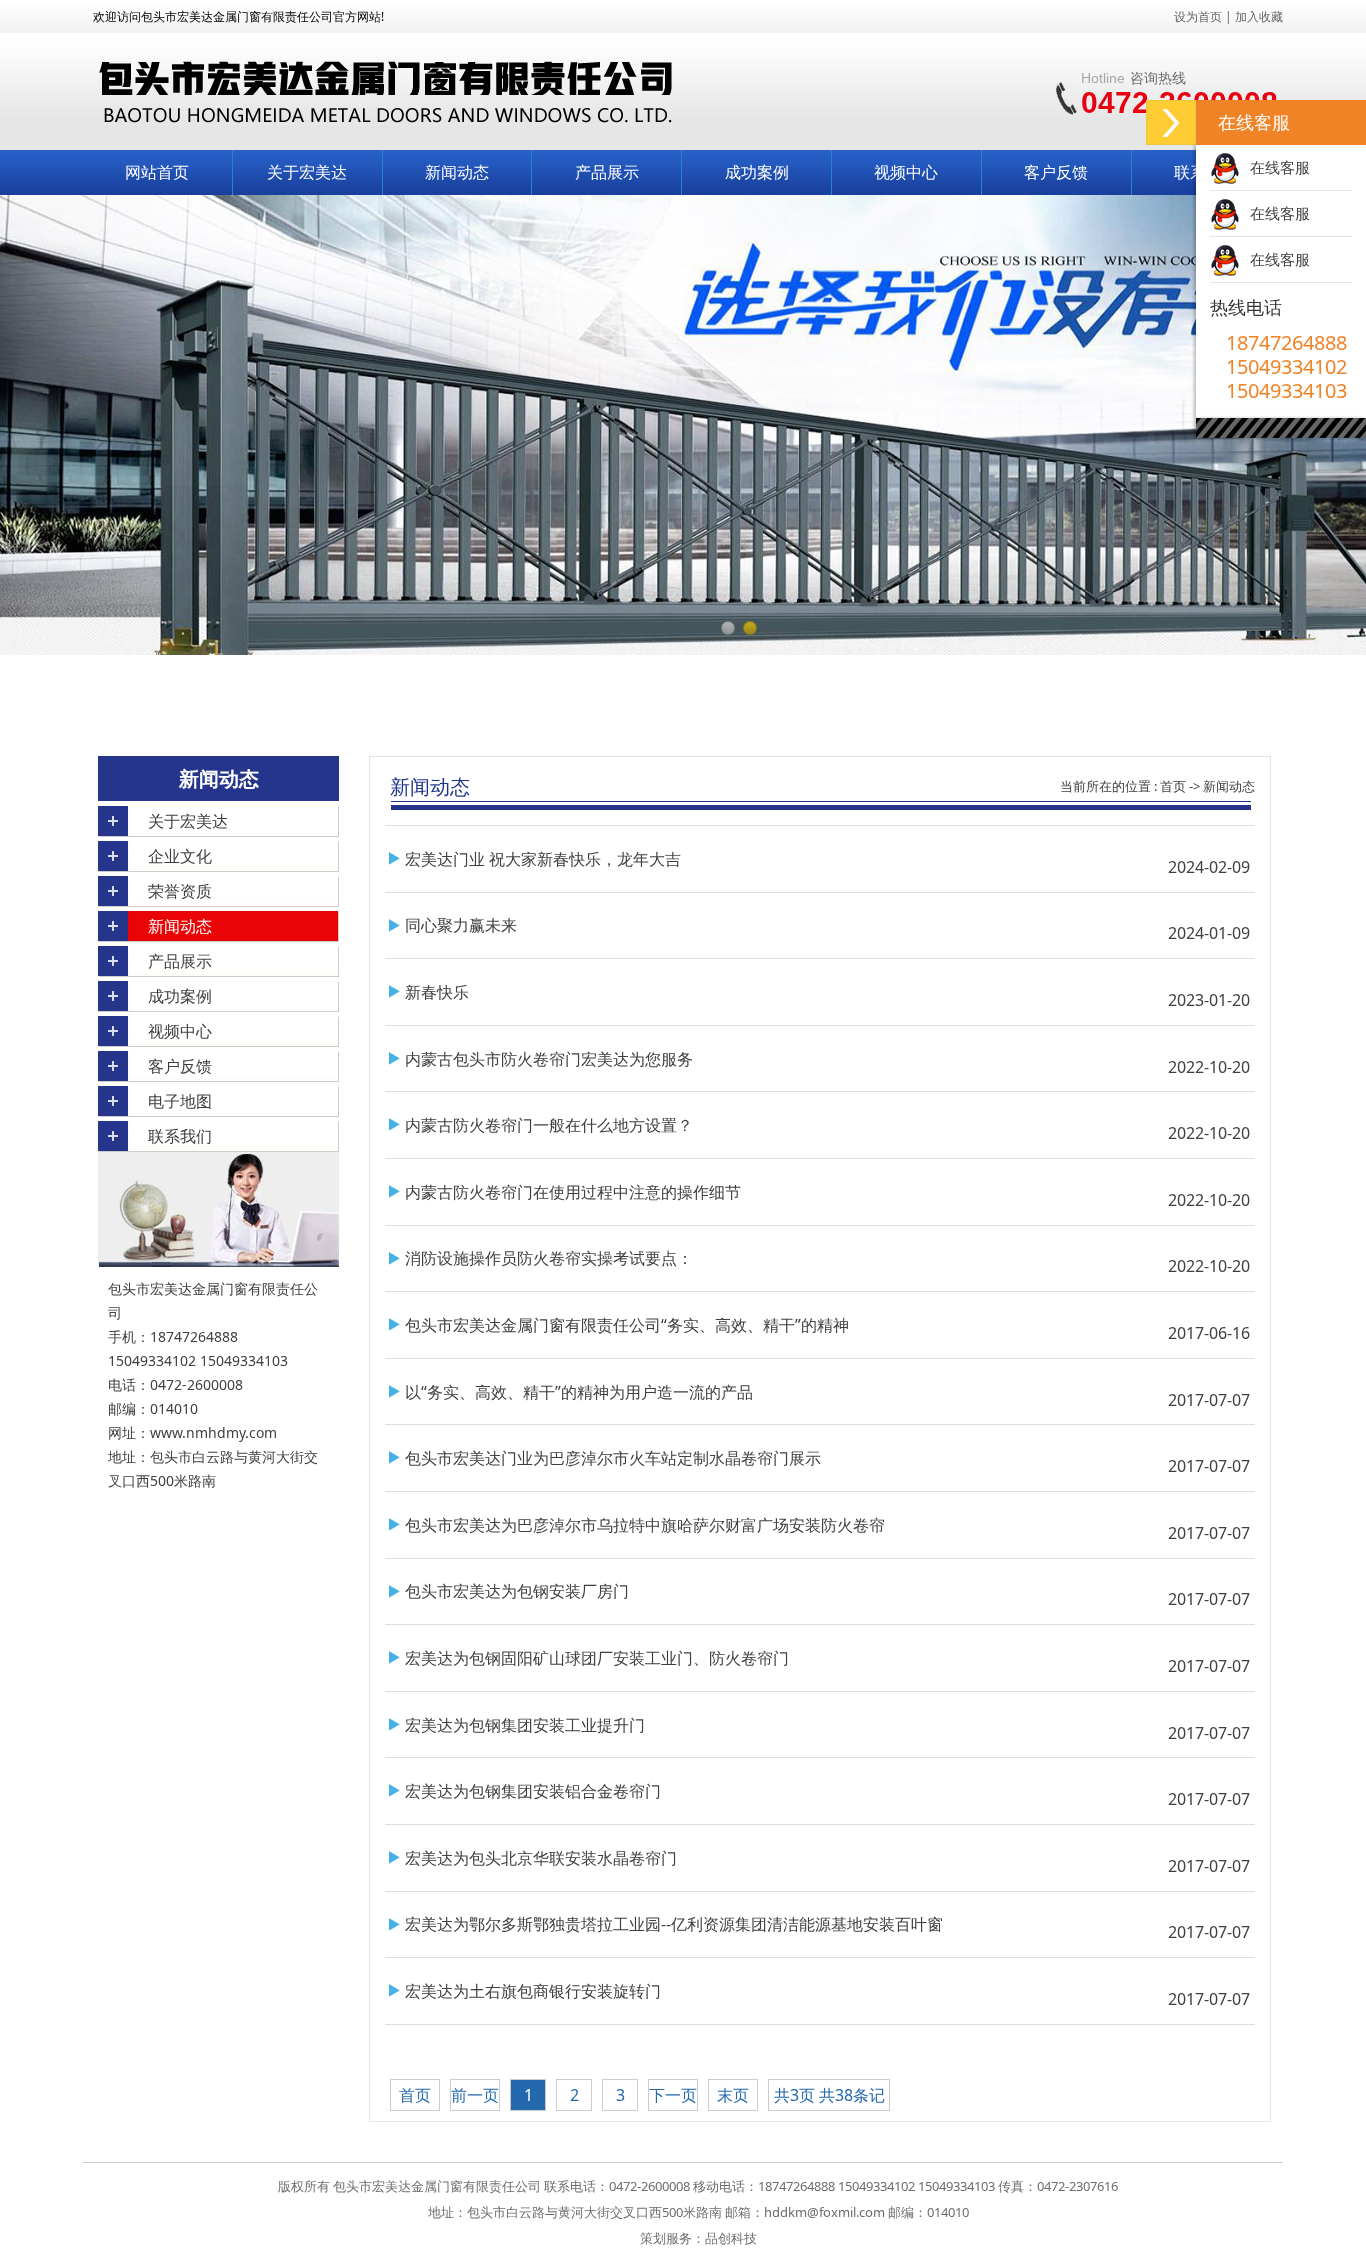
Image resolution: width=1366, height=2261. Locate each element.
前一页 (475, 2095)
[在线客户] (1171, 122)
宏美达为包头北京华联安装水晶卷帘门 (541, 1858)
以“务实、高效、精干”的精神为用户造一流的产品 (579, 1392)
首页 (1173, 786)
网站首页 (157, 172)
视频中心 (906, 172)
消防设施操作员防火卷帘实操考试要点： (549, 1258)
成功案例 (757, 172)
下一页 (673, 2095)
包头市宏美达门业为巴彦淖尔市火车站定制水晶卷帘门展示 (613, 1458)
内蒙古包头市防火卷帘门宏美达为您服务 (549, 1059)
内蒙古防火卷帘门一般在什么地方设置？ (549, 1125)
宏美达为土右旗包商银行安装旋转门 (533, 1991)
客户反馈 (1056, 172)
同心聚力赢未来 (461, 925)
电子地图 (180, 1101)
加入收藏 (1259, 16)
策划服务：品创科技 (698, 2238)
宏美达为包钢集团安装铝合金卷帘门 (533, 1791)
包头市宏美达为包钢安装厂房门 (517, 1591)
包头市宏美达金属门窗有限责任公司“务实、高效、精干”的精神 (627, 1325)
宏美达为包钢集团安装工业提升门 (525, 1725)
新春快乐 (437, 992)
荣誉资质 (180, 891)
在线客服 (1280, 167)
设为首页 (1198, 16)
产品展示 (607, 172)
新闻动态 (457, 172)
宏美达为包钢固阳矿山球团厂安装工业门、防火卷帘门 (597, 1658)
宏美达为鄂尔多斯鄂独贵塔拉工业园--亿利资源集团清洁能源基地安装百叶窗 (674, 1924)
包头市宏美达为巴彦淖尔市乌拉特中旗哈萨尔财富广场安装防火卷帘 (645, 1525)
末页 (733, 2095)
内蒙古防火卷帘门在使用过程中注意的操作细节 (573, 1192)
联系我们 (180, 1136)
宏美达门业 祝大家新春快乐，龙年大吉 (543, 859)
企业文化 (180, 856)
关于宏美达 (307, 172)
